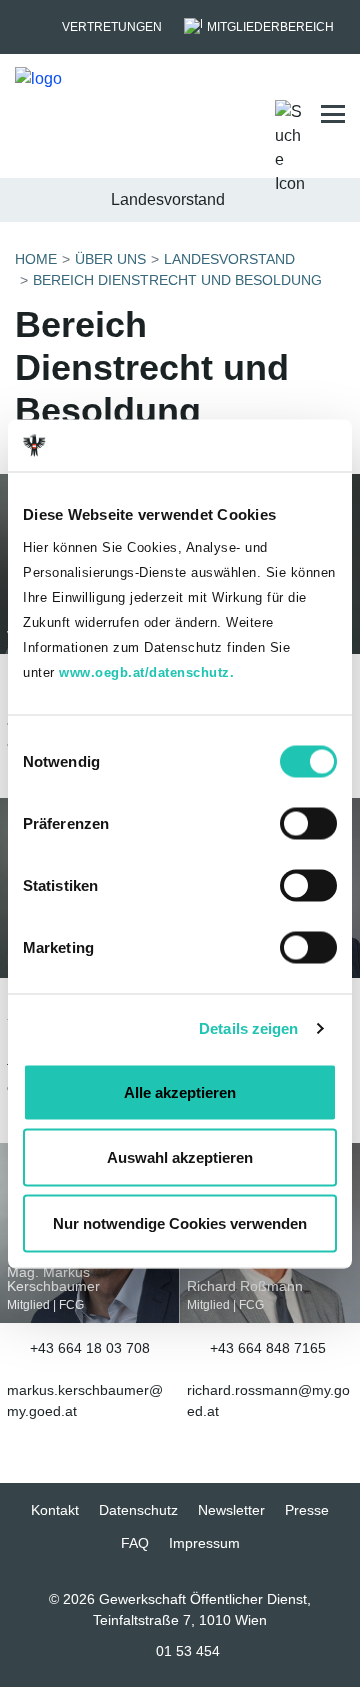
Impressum (204, 1543)
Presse (307, 1510)
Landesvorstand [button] (168, 199)
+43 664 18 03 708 (90, 1348)
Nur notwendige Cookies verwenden (180, 1222)
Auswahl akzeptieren (180, 1157)
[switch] (308, 823)
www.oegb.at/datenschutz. (146, 671)
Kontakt (55, 1510)
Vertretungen (112, 27)
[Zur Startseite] (113, 114)
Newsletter (231, 1510)
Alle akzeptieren (180, 1091)
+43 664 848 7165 (268, 1348)
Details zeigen (248, 1028)
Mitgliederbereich (270, 27)
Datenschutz (138, 1510)
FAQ (135, 1543)
